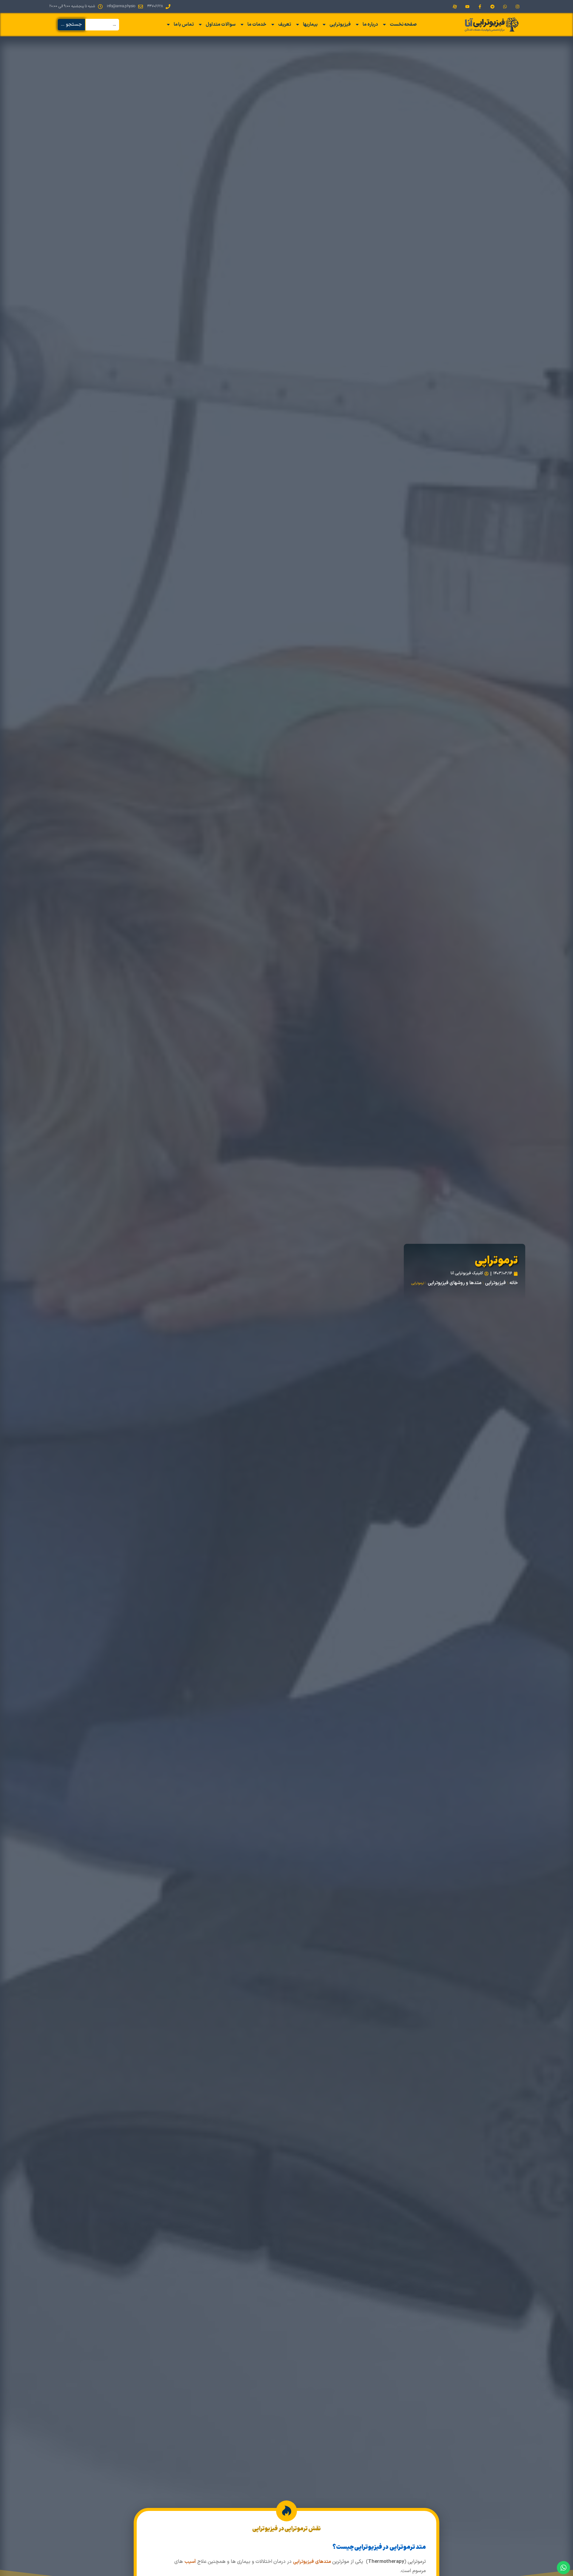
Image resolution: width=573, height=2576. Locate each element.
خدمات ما (257, 24)
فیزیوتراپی (340, 24)
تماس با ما (184, 24)
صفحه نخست (403, 24)
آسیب (190, 2562)
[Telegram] (492, 7)
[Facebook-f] (480, 7)
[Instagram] (517, 7)
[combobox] (102, 25)
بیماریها (310, 24)
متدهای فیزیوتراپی (312, 2562)
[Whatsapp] (505, 7)
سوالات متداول (221, 24)
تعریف (285, 24)
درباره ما (370, 24)
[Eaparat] (455, 7)
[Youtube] (467, 7)
